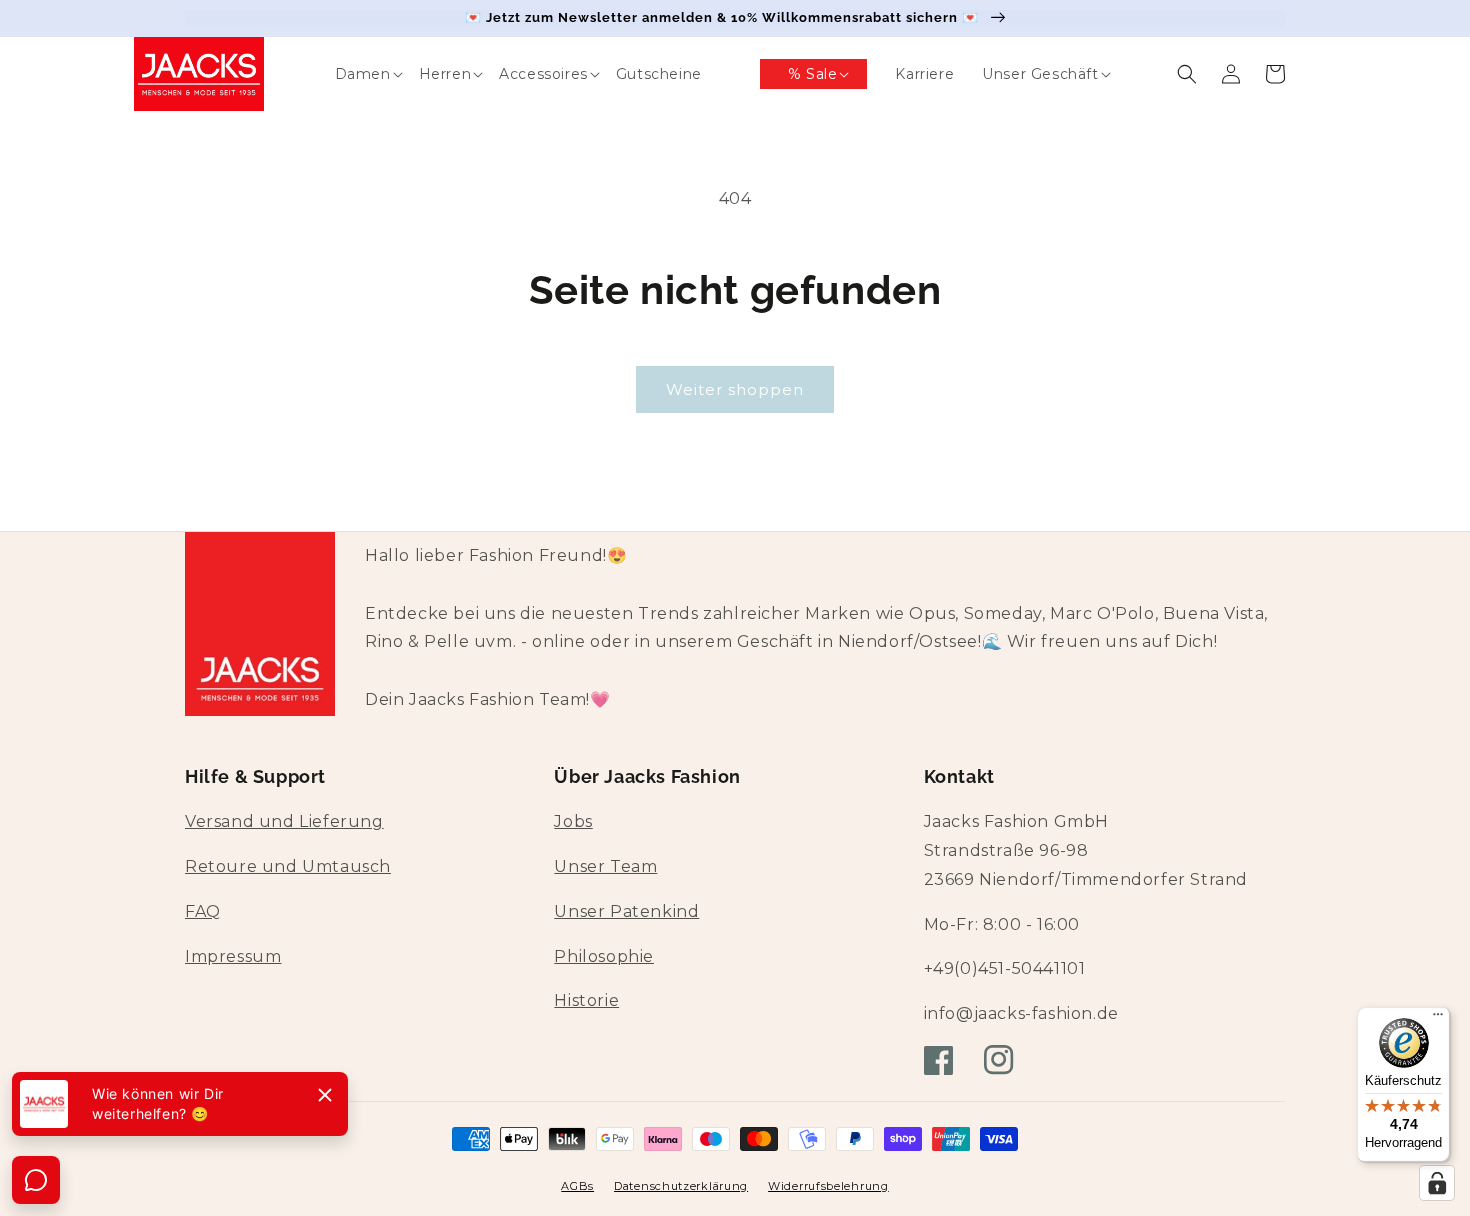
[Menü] (1438, 1019)
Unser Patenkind (626, 911)
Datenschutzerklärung (681, 1186)
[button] (349, 74)
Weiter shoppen (735, 389)
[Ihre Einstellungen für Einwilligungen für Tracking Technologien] (1437, 1183)
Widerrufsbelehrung (828, 1186)
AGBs (577, 1186)
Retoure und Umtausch (288, 866)
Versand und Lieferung (284, 821)
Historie (586, 1000)
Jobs (573, 821)
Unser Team (605, 866)
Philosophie (604, 956)
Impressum (233, 956)
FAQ (203, 911)
